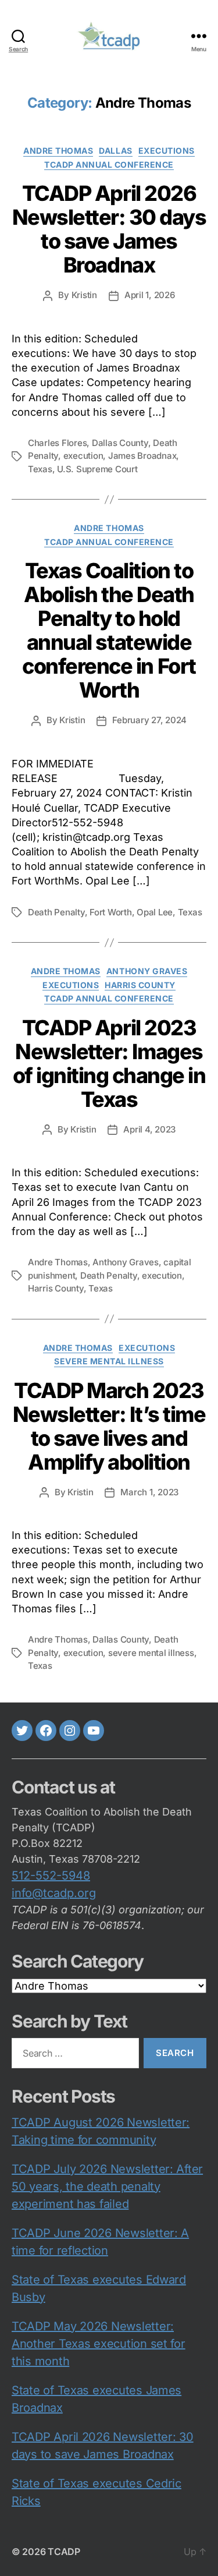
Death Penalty (56, 912)
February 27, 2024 (149, 720)
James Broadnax (142, 456)
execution (83, 456)
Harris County (140, 985)
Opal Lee (155, 912)
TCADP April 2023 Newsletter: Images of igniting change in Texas (109, 1064)
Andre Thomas (58, 151)
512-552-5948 (51, 1876)
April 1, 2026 (150, 295)
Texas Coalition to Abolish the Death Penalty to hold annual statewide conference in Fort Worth (109, 630)
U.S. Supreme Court (97, 469)
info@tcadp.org (54, 1893)
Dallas (115, 151)
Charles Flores (57, 443)
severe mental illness (109, 1361)
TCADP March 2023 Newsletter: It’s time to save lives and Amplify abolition (109, 1426)
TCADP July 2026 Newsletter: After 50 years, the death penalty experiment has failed (107, 2186)
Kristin (84, 295)
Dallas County (120, 443)
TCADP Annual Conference (109, 164)
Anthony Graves (147, 971)
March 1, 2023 (149, 1492)
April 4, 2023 (149, 1129)
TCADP (64, 2552)
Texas (40, 469)
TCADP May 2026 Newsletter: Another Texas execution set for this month (99, 2344)
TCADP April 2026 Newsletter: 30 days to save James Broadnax (109, 229)
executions (167, 151)
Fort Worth (110, 912)
